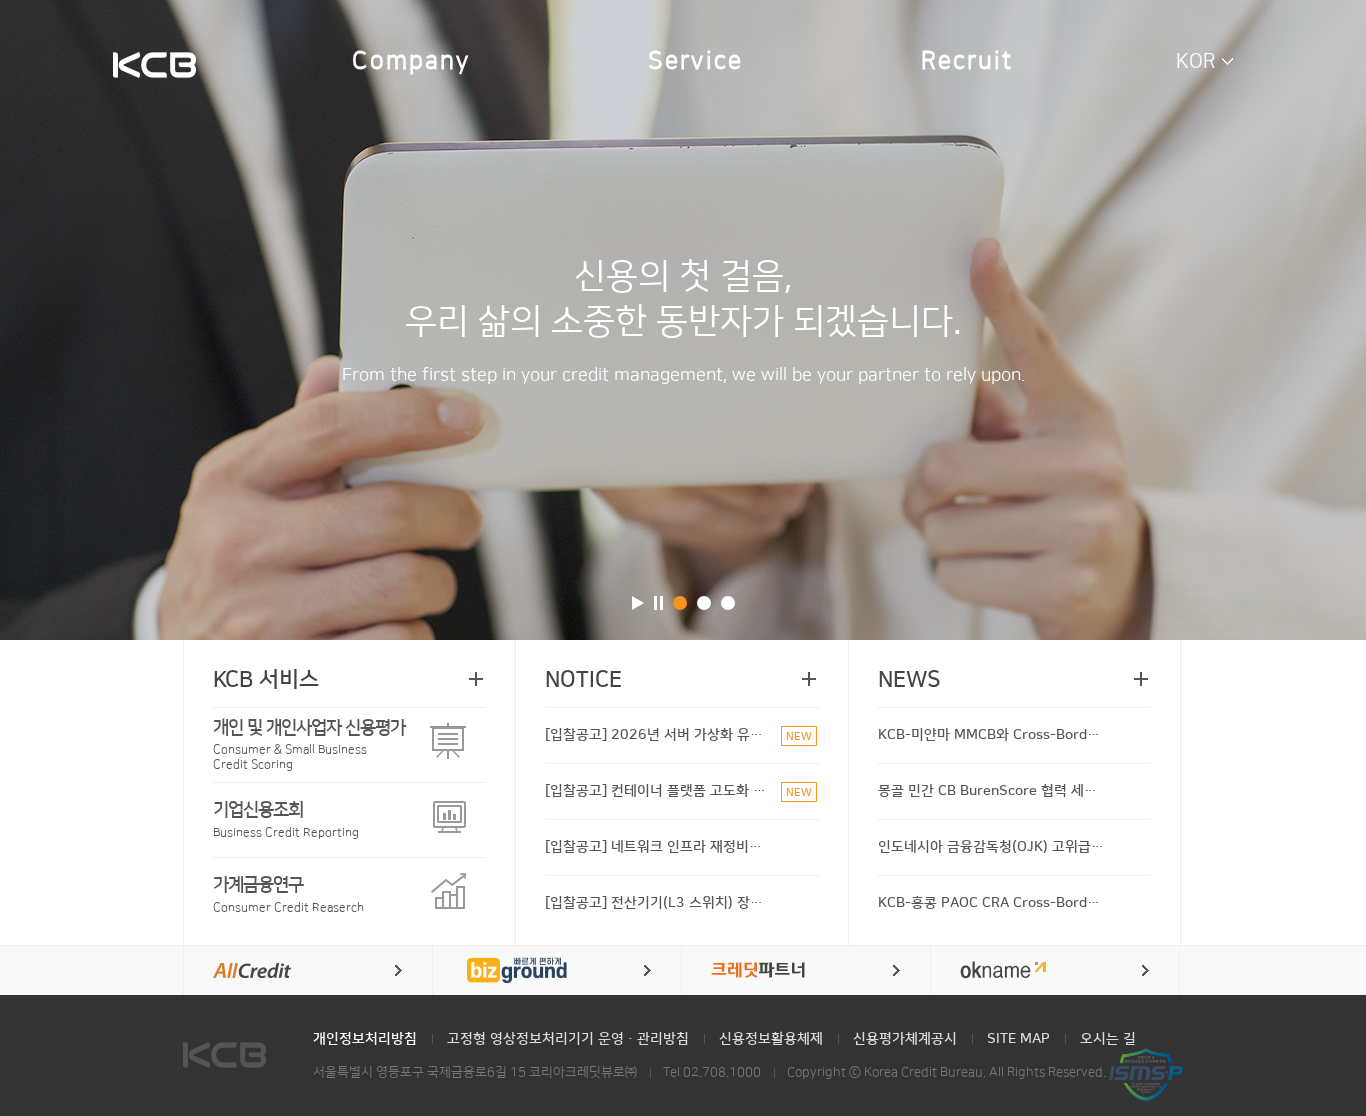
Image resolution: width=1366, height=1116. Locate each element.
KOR (1196, 61)
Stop (658, 603)
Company (411, 61)
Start (638, 603)
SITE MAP (1018, 1039)
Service (695, 61)
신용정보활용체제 (771, 1039)
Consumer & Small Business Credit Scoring (309, 744)
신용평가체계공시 (905, 1039)
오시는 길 (1108, 1039)
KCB (154, 67)
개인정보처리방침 (365, 1039)
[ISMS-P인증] (1146, 1074)
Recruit (967, 61)
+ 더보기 (476, 679)
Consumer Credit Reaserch (288, 894)
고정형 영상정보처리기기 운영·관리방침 (568, 1039)
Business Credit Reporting (286, 819)
